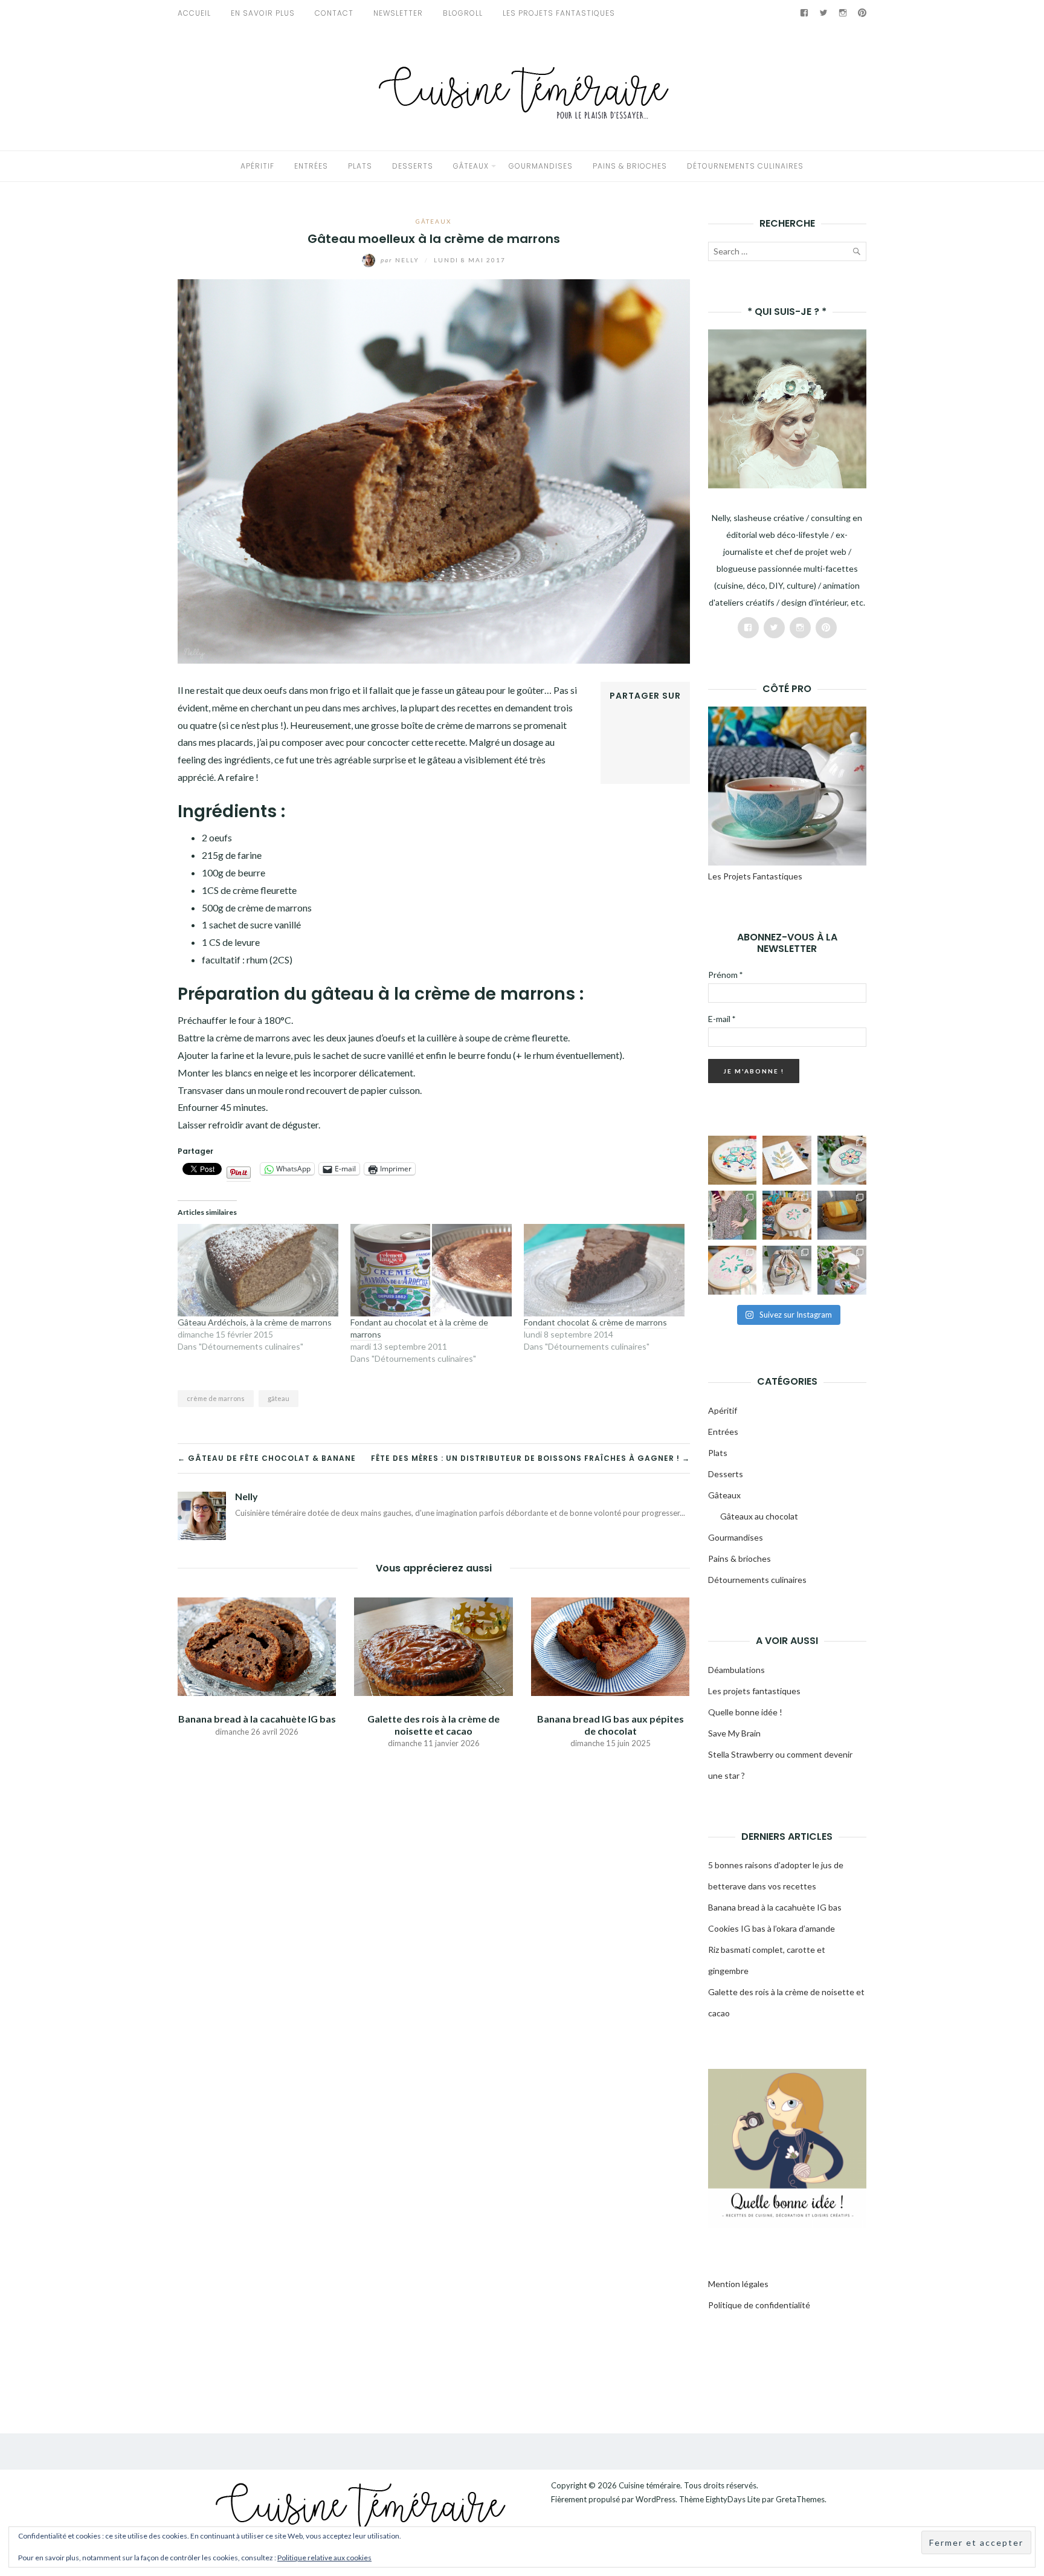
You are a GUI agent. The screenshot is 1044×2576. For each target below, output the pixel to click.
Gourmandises (541, 166)
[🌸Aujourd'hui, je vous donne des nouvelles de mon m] (787, 1215)
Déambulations (736, 1670)
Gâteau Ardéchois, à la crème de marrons (255, 1322)
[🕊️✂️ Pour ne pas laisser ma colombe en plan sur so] (787, 1270)
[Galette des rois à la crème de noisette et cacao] (433, 1646)
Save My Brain (734, 1733)
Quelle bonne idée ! (745, 1712)
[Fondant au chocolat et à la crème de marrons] (431, 1270)
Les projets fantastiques (754, 1691)
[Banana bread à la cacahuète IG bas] (257, 1646)
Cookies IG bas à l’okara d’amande (772, 1928)
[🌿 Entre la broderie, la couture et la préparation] (787, 1160)
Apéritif (257, 166)
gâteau (279, 1398)
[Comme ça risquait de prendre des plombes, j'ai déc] (842, 1160)
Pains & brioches (630, 166)
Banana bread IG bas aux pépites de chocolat (611, 1724)
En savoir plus (263, 13)
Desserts (413, 166)
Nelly (401, 260)
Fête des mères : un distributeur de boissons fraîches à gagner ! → (530, 1458)
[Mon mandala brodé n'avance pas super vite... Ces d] (733, 1160)
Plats (360, 166)
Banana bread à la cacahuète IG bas (257, 1719)
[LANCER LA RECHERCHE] (856, 254)
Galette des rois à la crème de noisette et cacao (433, 1724)
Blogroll (463, 13)
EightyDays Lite (733, 2499)
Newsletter (398, 13)
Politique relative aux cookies (324, 2558)
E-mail (722, 1019)
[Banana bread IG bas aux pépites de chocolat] (610, 1646)
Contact (334, 13)
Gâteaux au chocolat (759, 1516)
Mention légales (738, 2284)
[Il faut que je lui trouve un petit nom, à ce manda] (733, 1270)
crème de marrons (216, 1398)
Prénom (725, 975)
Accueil (194, 13)
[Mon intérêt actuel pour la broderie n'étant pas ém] (842, 1270)
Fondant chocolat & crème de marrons (595, 1322)
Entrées (311, 166)
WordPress (656, 2499)
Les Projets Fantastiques (559, 13)
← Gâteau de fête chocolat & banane (267, 1458)
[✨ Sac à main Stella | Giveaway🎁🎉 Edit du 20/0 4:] (842, 1215)
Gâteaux (471, 166)
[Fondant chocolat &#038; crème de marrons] (604, 1270)
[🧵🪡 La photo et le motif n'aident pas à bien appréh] (733, 1215)
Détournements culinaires (745, 166)
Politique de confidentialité (759, 2305)
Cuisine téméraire (649, 2485)
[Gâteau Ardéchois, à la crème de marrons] (258, 1270)
